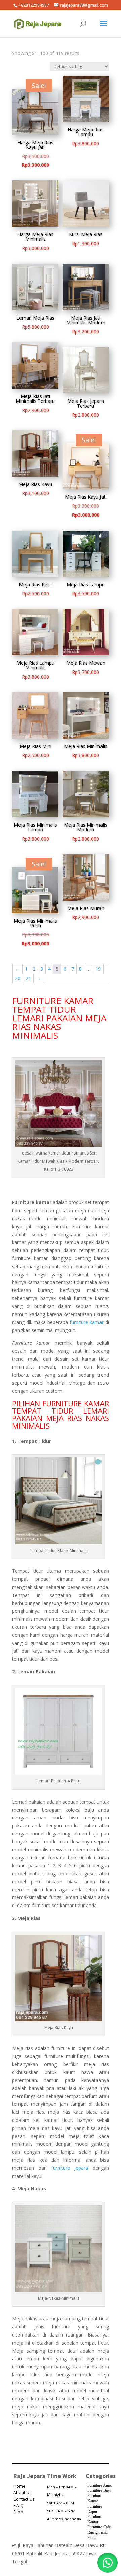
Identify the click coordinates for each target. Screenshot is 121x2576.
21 (28, 978)
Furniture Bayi (99, 2490)
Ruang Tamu (97, 2532)
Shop (18, 2512)
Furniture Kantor (95, 2519)
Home (19, 2486)
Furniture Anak (99, 2485)
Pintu (92, 2538)
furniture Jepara (70, 2168)
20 (18, 978)
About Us (22, 2493)
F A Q (18, 2505)
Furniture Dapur (95, 2509)
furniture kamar (87, 1322)
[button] (108, 2563)
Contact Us (24, 2499)
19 (98, 969)
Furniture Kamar (95, 2499)
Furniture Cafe (99, 2527)
